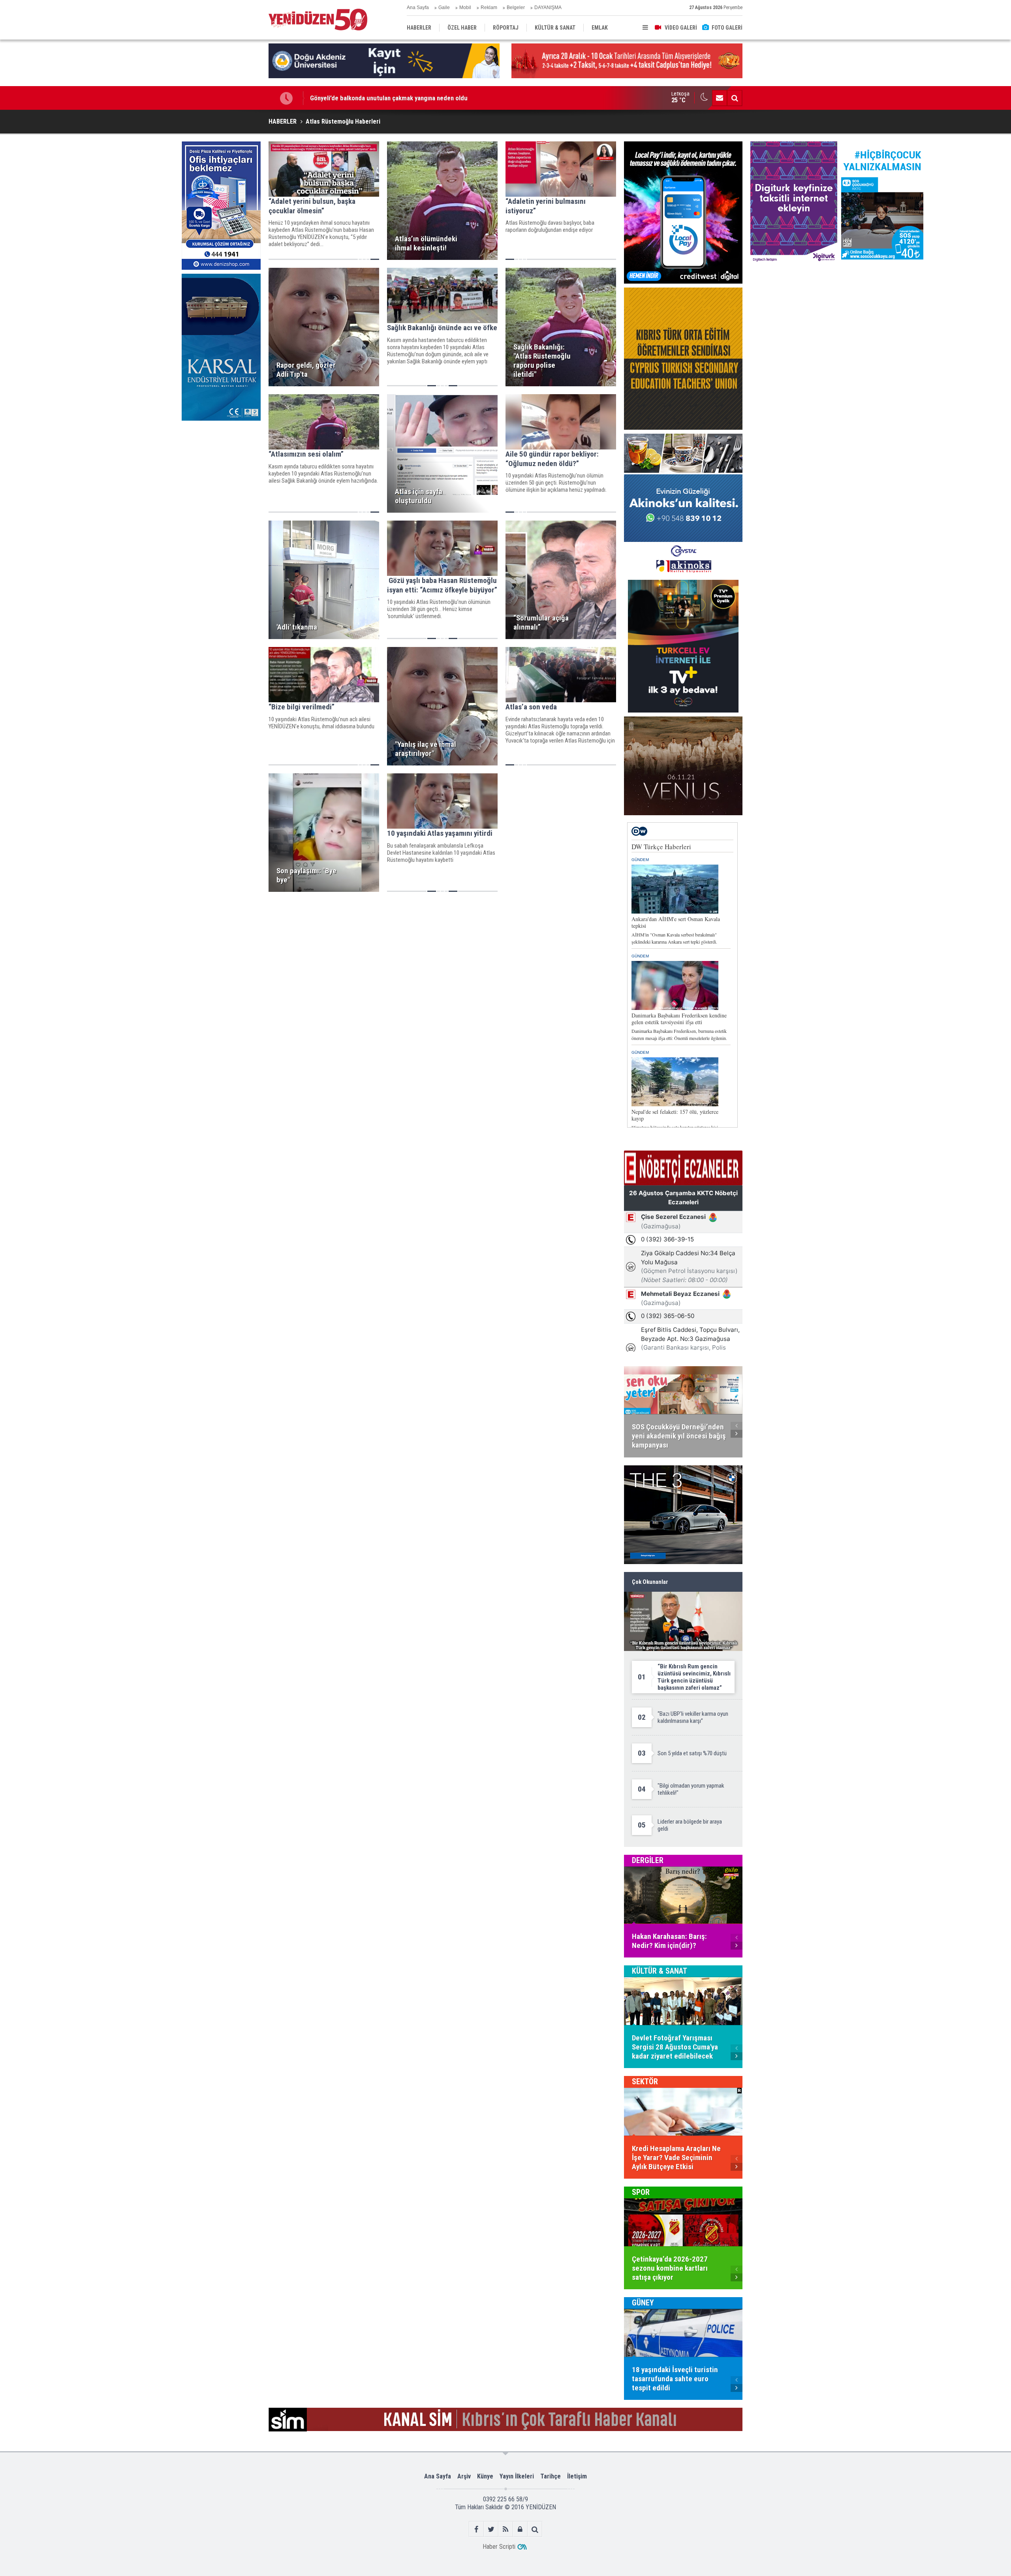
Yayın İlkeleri (517, 2476)
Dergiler (648, 1860)
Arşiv (464, 2476)
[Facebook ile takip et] (476, 2529)
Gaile (444, 8)
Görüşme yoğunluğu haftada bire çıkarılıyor (369, 98)
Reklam (489, 8)
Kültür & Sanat (660, 1971)
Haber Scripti (499, 2547)
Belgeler (516, 8)
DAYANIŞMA (548, 8)
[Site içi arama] (735, 98)
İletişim (577, 2476)
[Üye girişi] (520, 2529)
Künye (485, 2476)
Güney (643, 2303)
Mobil (465, 8)
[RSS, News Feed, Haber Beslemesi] (506, 2529)
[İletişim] (720, 98)
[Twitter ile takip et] (491, 2529)
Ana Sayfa (418, 8)
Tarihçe (551, 2476)
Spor (641, 2192)
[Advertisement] (221, 484)
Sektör (645, 2081)
